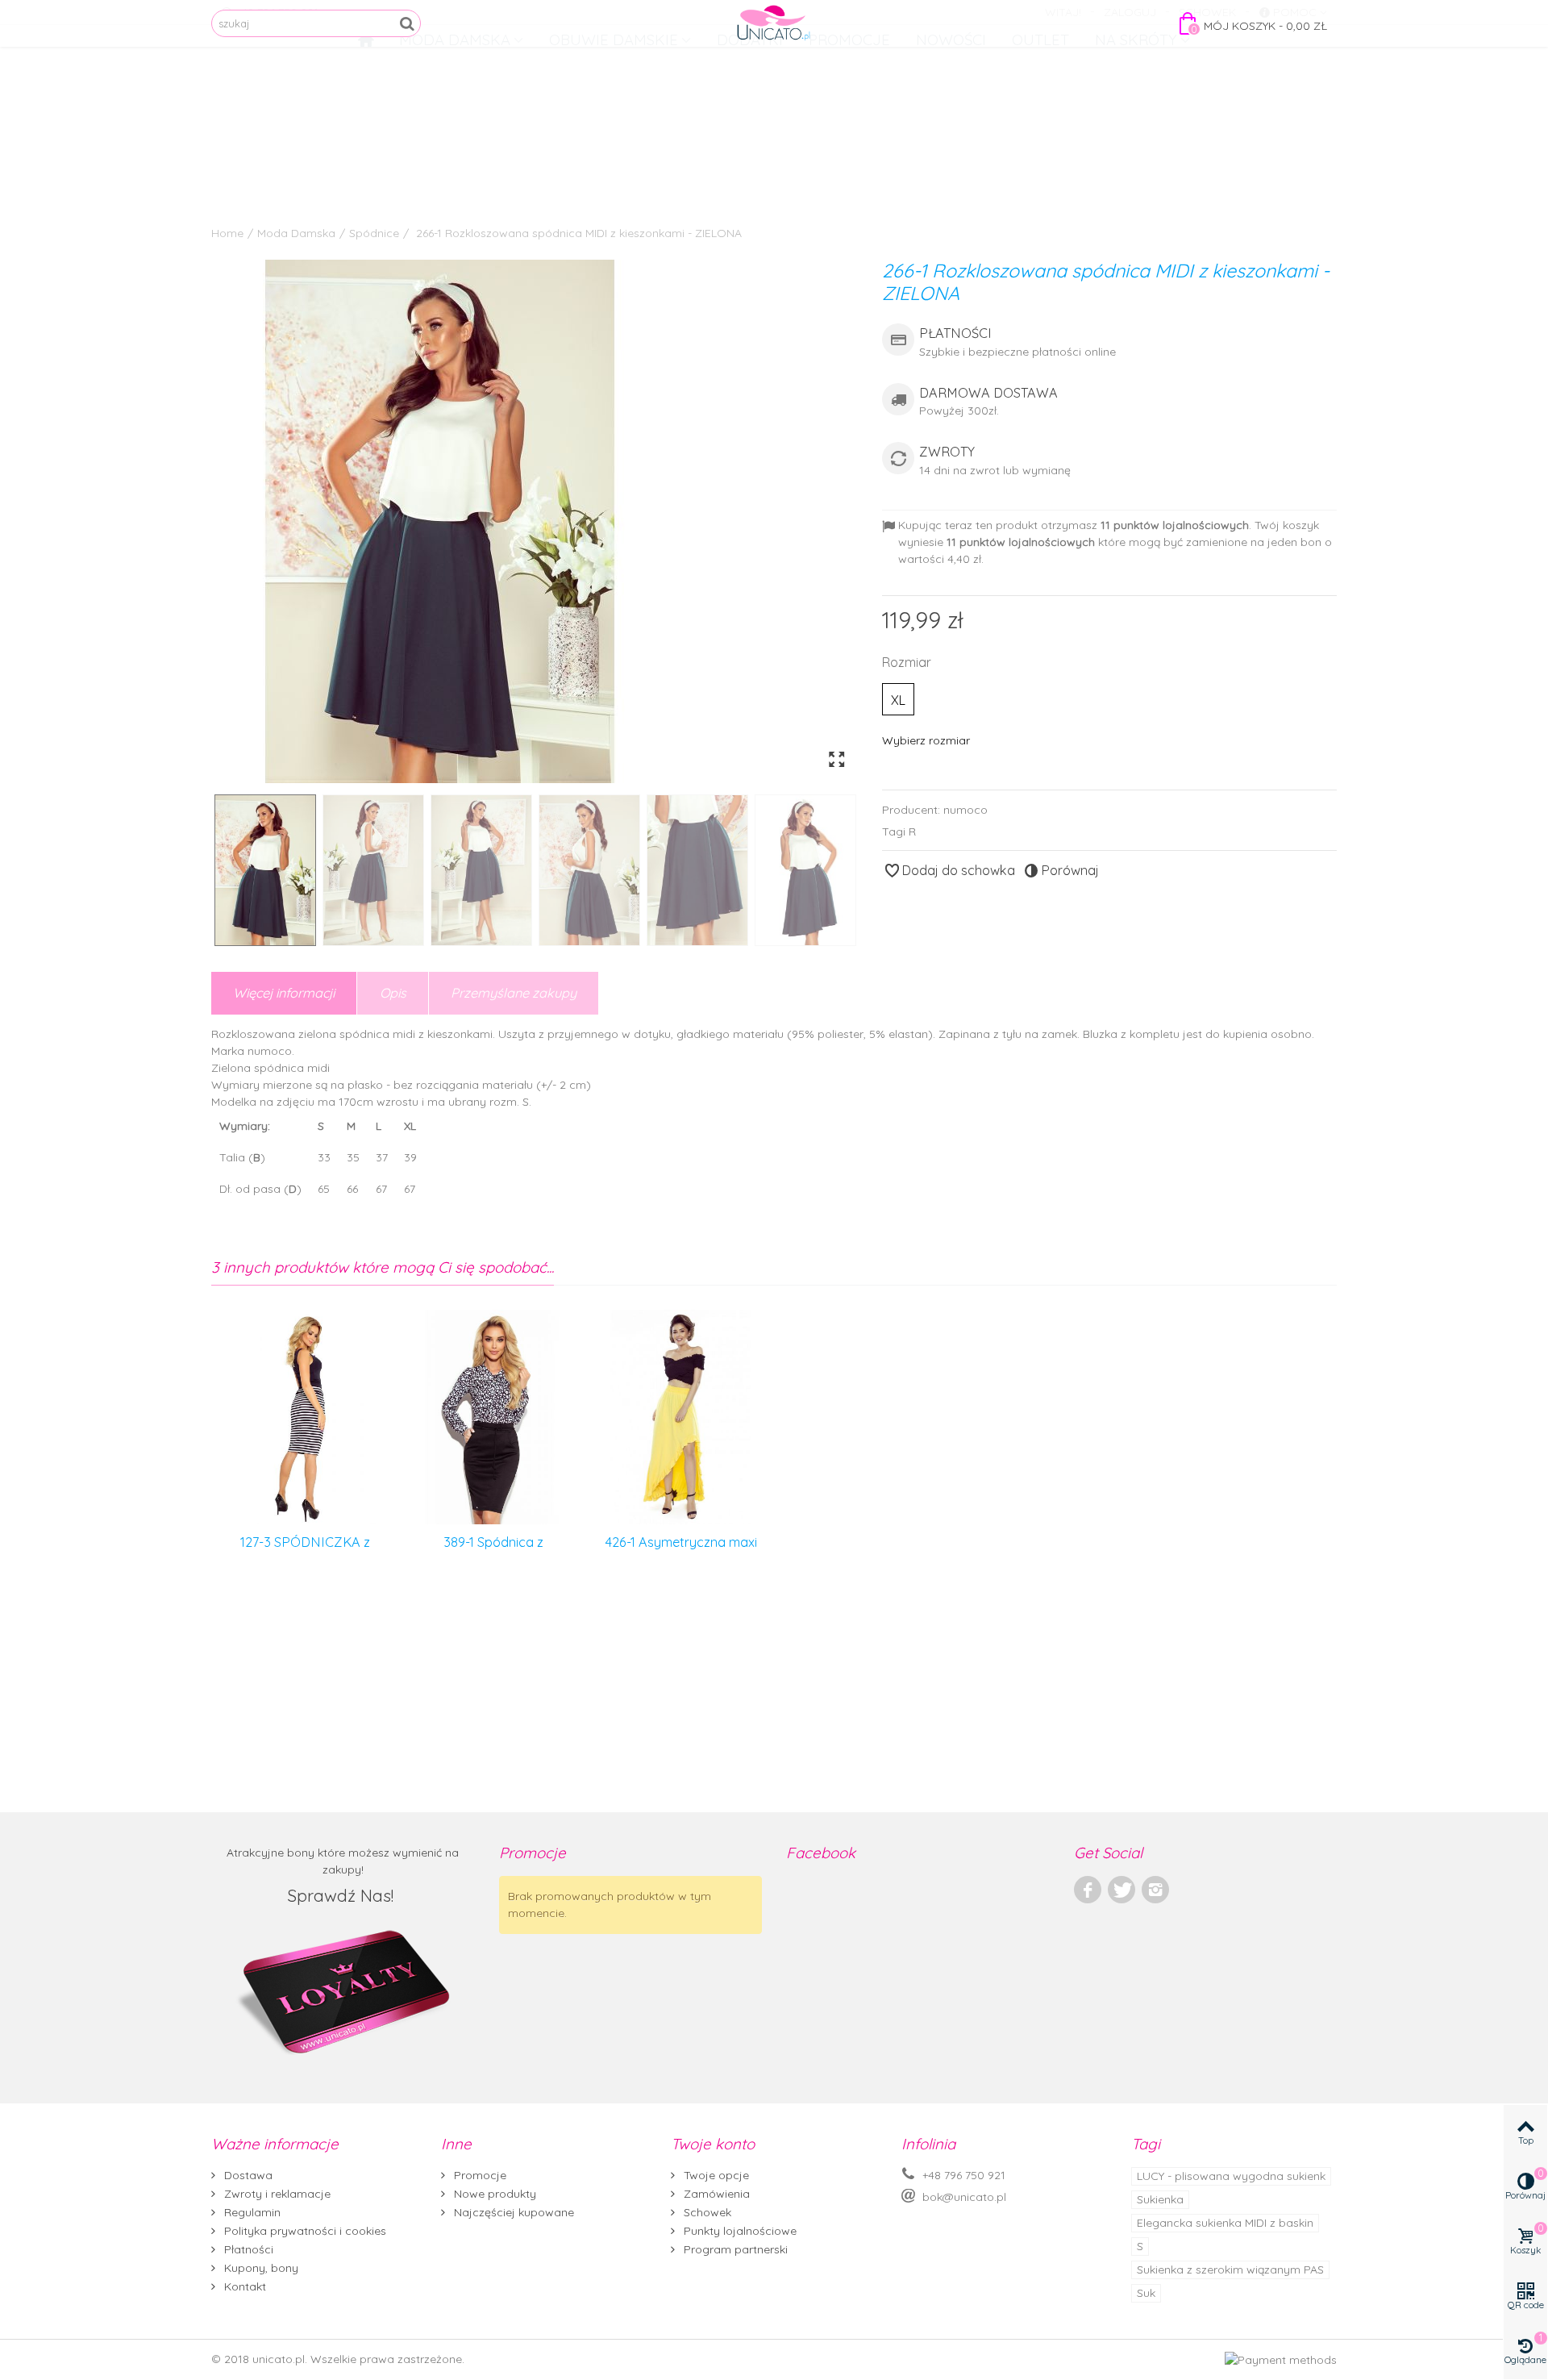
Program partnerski (734, 2249)
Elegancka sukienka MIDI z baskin (1225, 2223)
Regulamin (251, 2212)
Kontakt (243, 2286)
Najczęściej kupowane (512, 2212)
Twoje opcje (715, 2175)
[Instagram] (1155, 1890)
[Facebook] (1088, 1890)
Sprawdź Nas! (343, 1895)
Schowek (706, 2212)
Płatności (247, 2249)
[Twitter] (1121, 1890)
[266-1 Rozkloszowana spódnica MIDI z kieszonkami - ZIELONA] (535, 521)
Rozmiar (908, 662)
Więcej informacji (284, 993)
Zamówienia (715, 2194)
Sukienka (1160, 2199)
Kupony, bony (260, 2268)
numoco (965, 810)
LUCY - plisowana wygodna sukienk (1231, 2176)
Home (227, 233)
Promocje (479, 2175)
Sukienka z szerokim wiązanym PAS (1230, 2270)
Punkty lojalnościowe (739, 2231)
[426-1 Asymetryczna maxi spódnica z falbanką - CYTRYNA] (681, 1417)
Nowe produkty (493, 2194)
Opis (393, 993)
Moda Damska (296, 233)
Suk (1146, 2293)
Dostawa (247, 2175)
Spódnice (374, 233)
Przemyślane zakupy (514, 993)
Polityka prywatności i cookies (304, 2231)
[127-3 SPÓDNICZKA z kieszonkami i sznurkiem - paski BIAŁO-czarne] (305, 1417)
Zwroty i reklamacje (276, 2194)
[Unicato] (774, 23)
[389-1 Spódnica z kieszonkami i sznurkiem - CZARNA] (493, 1417)
